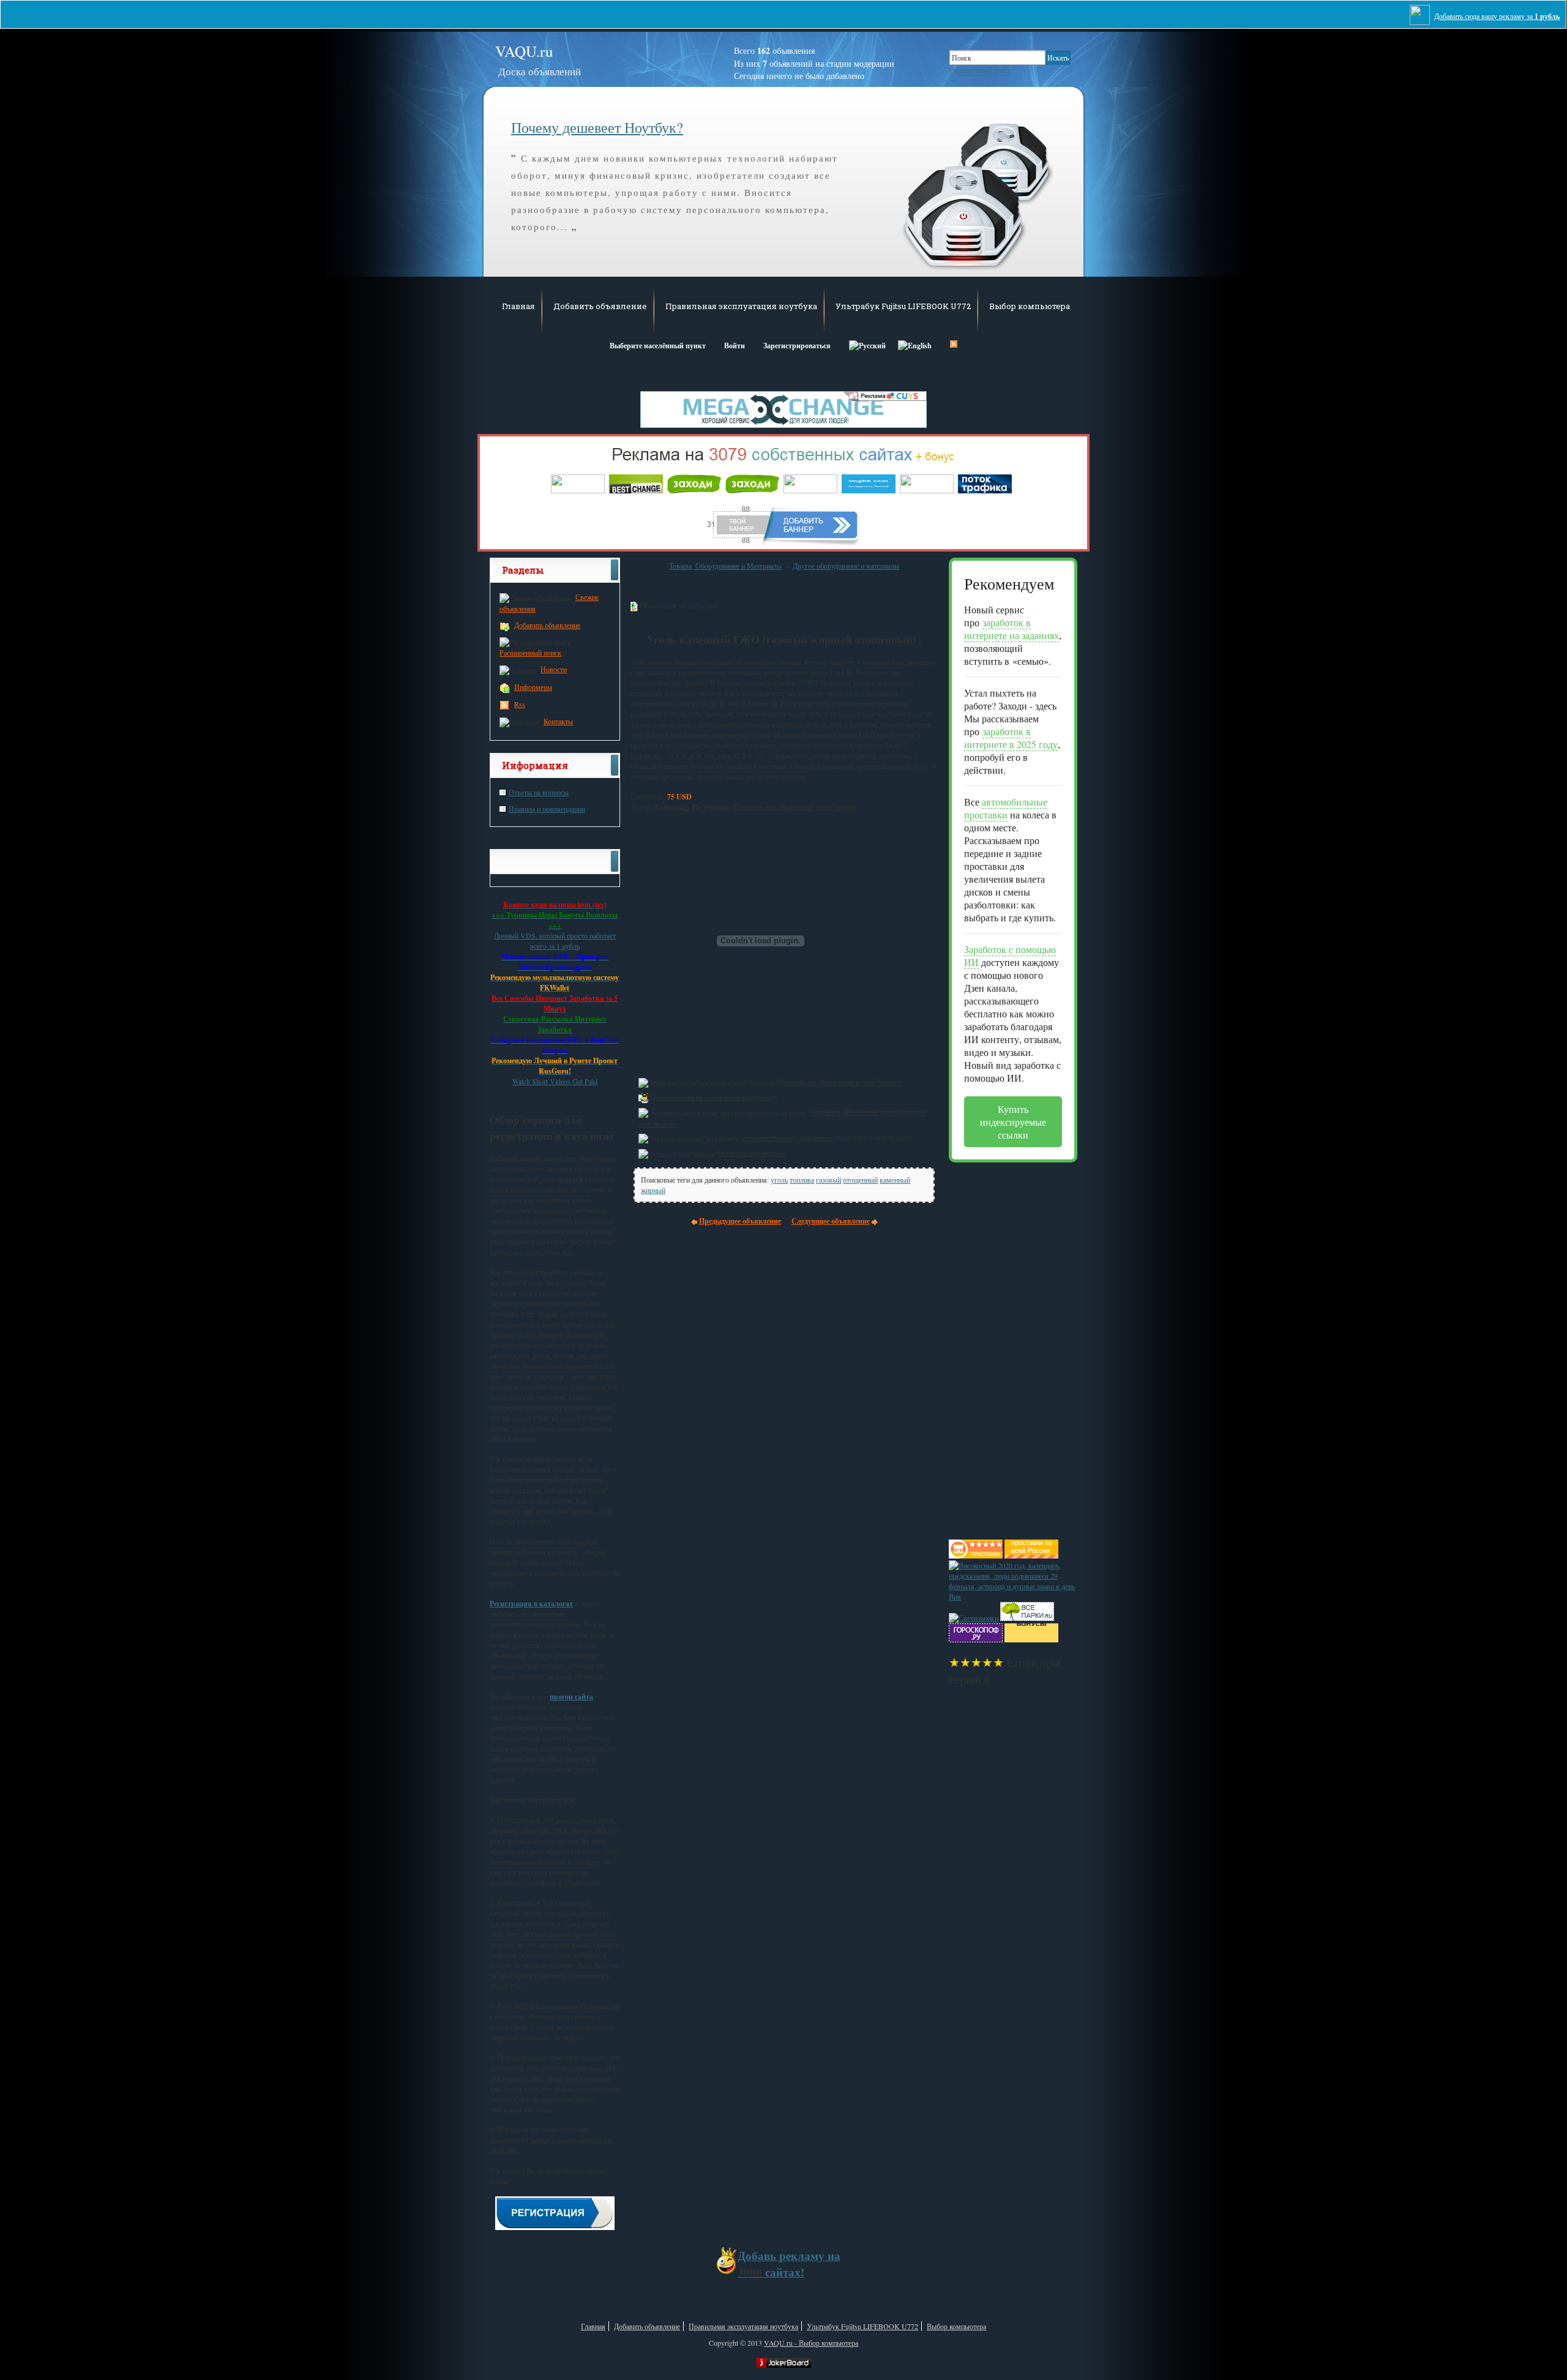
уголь (779, 1180)
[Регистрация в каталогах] (555, 2227)
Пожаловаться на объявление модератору (714, 1097)
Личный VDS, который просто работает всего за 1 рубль (555, 941)
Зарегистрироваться (797, 346)
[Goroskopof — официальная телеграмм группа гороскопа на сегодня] (976, 1639)
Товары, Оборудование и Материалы (725, 566)
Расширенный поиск (980, 70)
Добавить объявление (600, 306)
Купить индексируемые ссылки (1013, 1122)
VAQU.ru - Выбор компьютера (811, 2343)
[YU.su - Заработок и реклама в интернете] (1031, 1639)
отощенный (860, 1180)
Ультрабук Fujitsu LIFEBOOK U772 (903, 306)
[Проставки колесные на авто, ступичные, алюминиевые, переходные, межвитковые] (1031, 1555)
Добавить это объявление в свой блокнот (839, 1082)
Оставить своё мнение (751, 1153)
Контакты (558, 721)
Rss (520, 704)
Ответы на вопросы (539, 792)
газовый (828, 1180)
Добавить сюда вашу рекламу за (1497, 16)
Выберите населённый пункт (658, 346)
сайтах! (789, 2264)
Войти (735, 346)
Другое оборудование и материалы (846, 566)
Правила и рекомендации (547, 809)
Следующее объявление (831, 1221)
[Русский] (867, 344)
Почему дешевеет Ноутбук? (597, 127)
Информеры (533, 687)
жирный (653, 1190)
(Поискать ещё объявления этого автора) (794, 807)
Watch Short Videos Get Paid (555, 1081)
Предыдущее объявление (740, 1221)
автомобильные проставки (1006, 808)
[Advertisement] (998, 1346)
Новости (554, 669)
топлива (802, 1180)
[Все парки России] (1027, 1618)
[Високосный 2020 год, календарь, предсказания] (1013, 1596)
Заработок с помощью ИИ (1010, 956)
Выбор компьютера (1030, 306)
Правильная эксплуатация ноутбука (741, 306)
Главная (518, 306)
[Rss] (954, 344)
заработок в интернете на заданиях (1012, 629)
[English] (915, 344)
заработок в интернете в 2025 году (1011, 738)
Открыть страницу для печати (787, 1137)
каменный (895, 1180)
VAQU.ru (538, 60)
